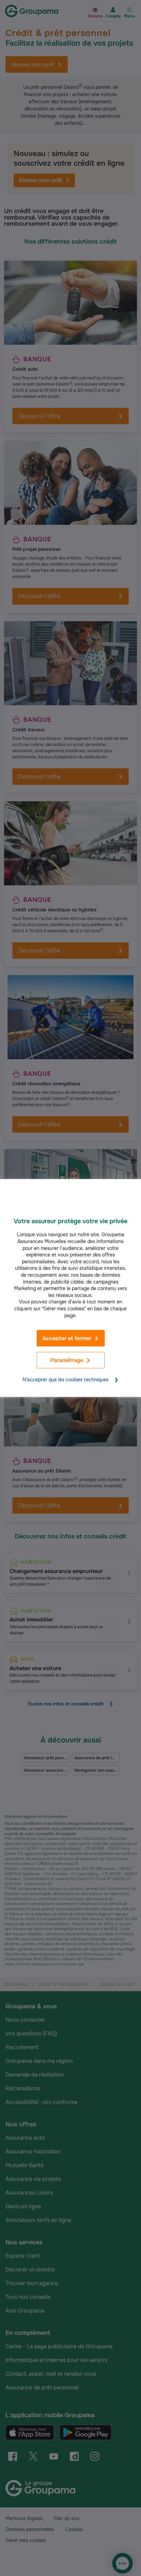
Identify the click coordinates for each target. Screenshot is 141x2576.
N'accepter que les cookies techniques (66, 1380)
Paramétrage (67, 1361)
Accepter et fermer (67, 1338)
